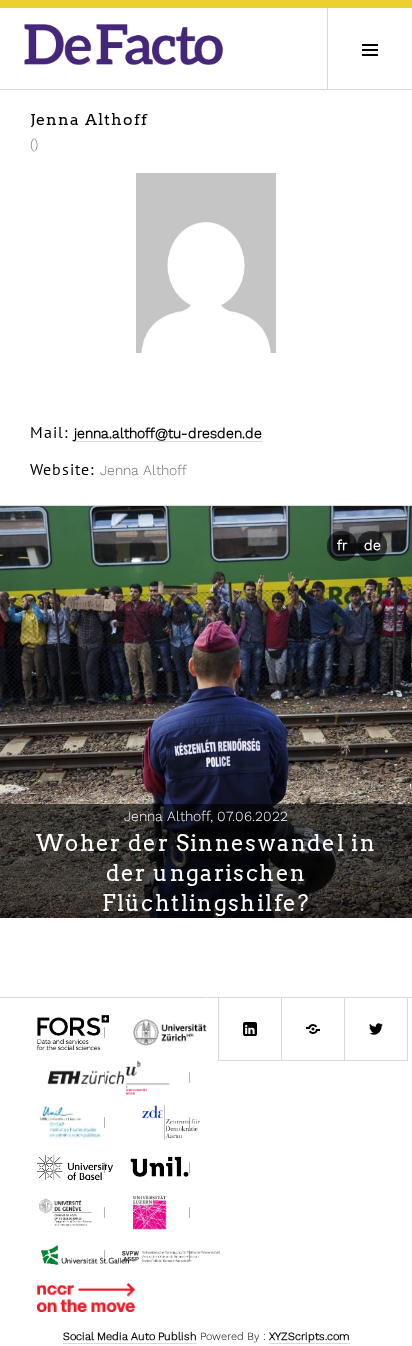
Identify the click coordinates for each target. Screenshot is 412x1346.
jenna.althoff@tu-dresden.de (168, 433)
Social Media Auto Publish (130, 1336)
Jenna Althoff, (206, 816)
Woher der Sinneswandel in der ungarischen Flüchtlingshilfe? (206, 873)
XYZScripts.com (309, 1336)
